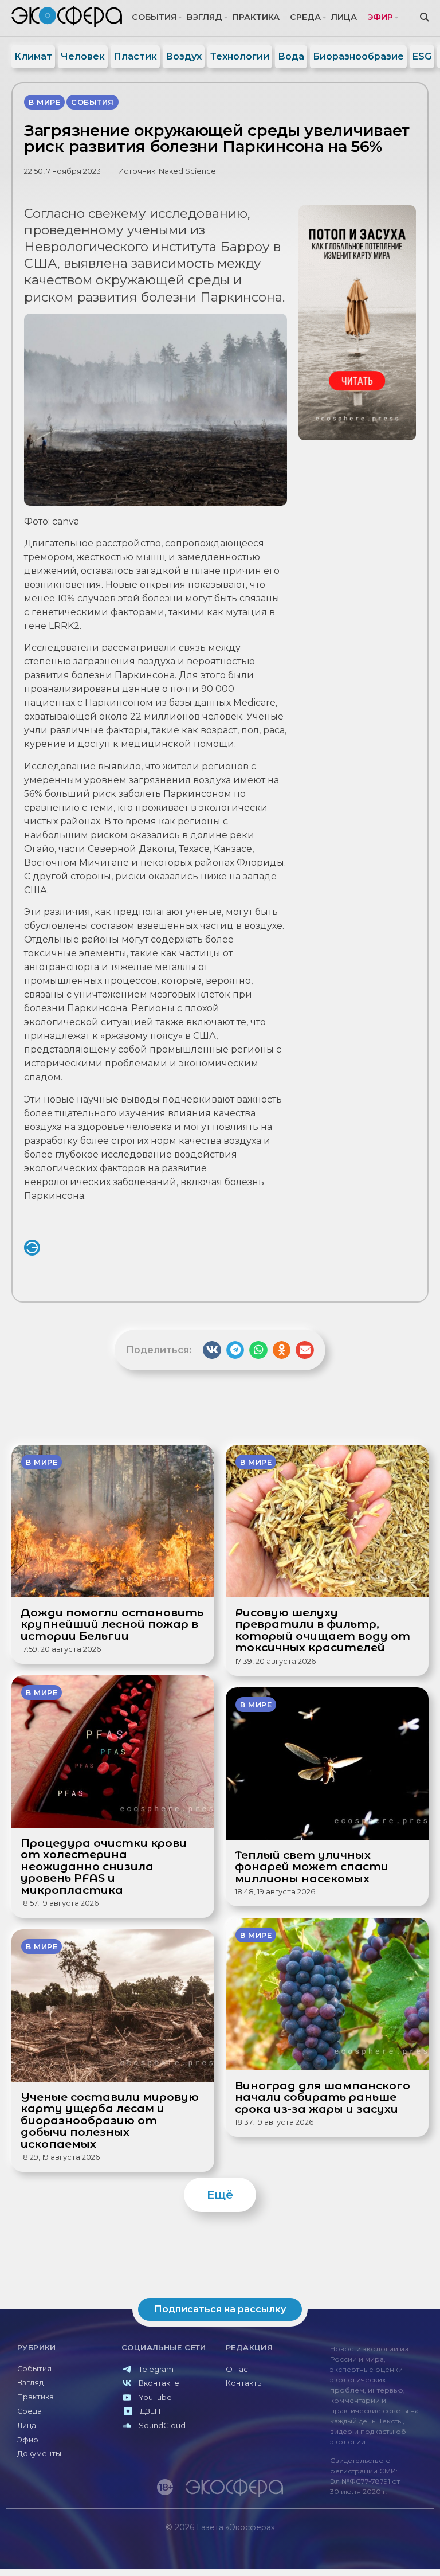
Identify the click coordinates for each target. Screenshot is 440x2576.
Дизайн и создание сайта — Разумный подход (364, 2551)
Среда (305, 17)
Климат (33, 56)
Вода (291, 56)
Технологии (240, 56)
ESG (422, 56)
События (154, 17)
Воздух (184, 56)
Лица (344, 17)
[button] (212, 1350)
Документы (39, 2454)
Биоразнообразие (358, 56)
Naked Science (187, 171)
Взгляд (205, 17)
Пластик (135, 56)
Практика (256, 17)
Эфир (380, 17)
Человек (83, 56)
